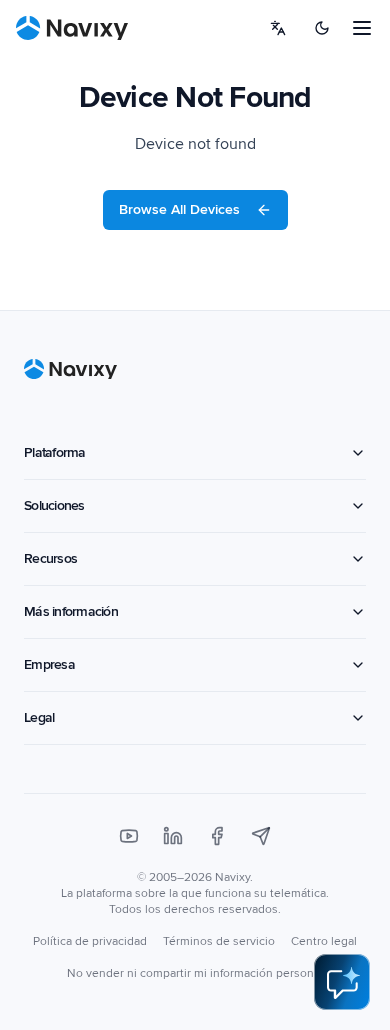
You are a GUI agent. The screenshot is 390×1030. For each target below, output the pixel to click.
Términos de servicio (219, 941)
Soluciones (54, 505)
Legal (39, 717)
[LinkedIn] (173, 836)
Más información (71, 611)
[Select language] (278, 28)
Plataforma (55, 452)
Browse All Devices (179, 209)
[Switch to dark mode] (322, 28)
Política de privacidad (90, 941)
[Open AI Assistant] (342, 982)
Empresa (49, 664)
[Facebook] (217, 836)
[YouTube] (129, 836)
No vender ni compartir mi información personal (195, 973)
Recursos (50, 558)
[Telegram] (261, 836)
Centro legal (324, 941)
